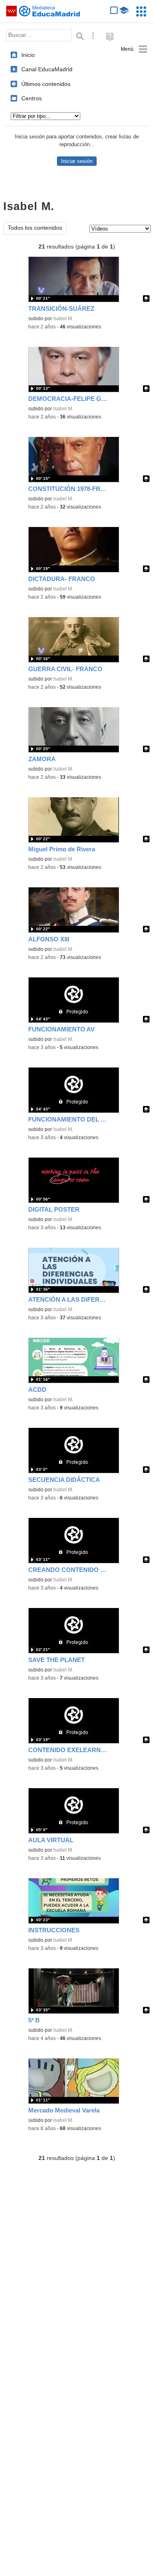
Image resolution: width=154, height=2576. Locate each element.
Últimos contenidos (46, 84)
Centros (32, 98)
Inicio (28, 55)
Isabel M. (63, 319)
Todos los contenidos (35, 228)
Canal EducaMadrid (47, 69)
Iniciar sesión (77, 161)
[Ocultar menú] (134, 49)
